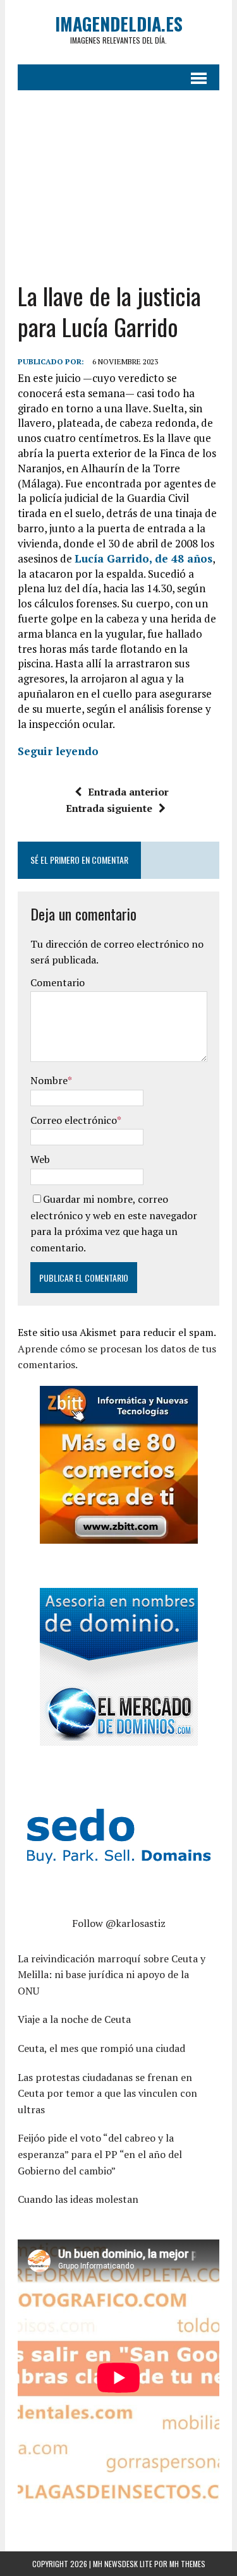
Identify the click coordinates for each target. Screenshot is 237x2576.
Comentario (58, 982)
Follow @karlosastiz (119, 1923)
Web (40, 1159)
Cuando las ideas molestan (78, 2199)
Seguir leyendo (58, 751)
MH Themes (187, 2564)
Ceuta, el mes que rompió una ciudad (101, 2048)
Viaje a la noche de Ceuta (74, 2019)
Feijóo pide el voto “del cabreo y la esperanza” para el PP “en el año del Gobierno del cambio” (100, 2154)
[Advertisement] (118, 176)
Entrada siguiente (109, 808)
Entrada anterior (128, 792)
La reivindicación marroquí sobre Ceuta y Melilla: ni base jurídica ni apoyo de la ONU (112, 1975)
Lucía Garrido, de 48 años (143, 558)
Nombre (49, 1080)
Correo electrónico (74, 1120)
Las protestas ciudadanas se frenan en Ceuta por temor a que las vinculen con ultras (107, 2093)
